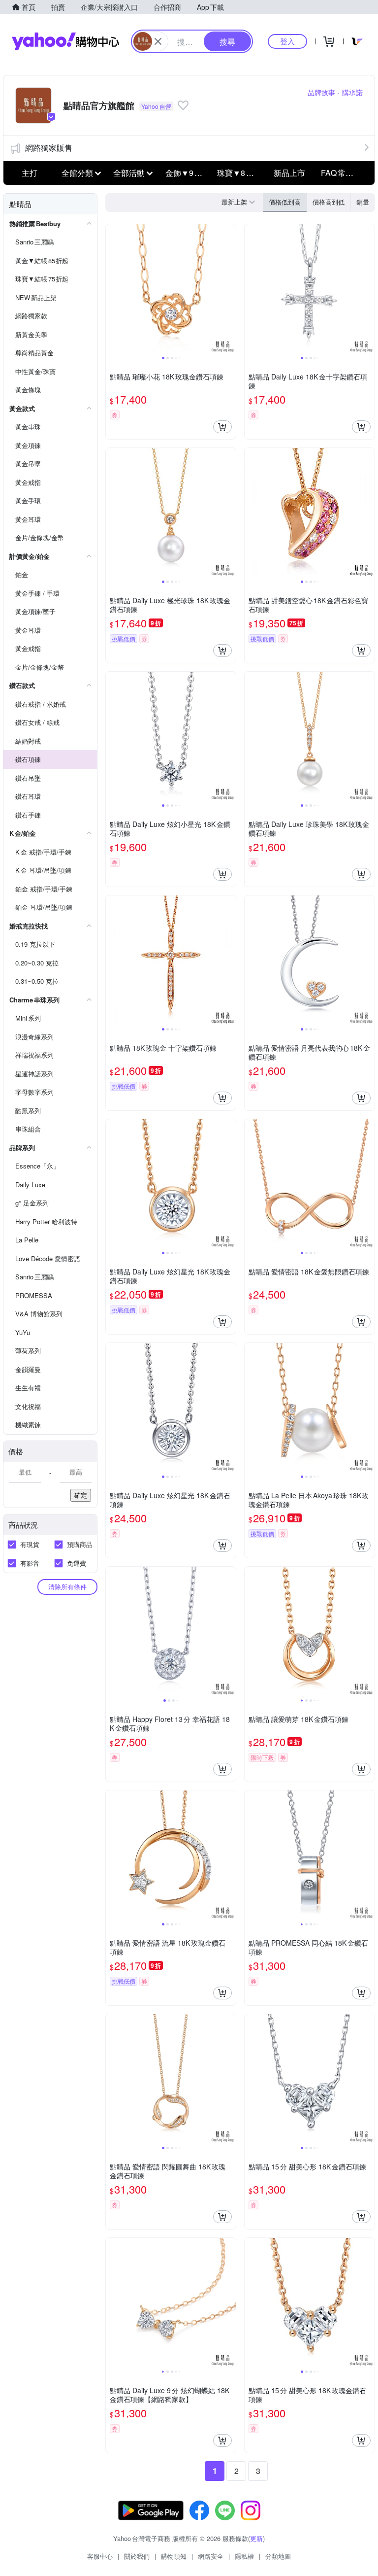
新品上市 (289, 173)
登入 (287, 41)
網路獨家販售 (49, 148)
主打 (30, 173)
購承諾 (352, 92)
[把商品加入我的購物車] (222, 427)
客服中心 (100, 2556)
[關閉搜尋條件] (158, 41)
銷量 (363, 202)
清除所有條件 (67, 1587)
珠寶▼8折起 (239, 173)
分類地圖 (278, 2556)
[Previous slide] (112, 289)
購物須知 (174, 2556)
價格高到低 (329, 202)
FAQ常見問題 (344, 173)
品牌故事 (321, 92)
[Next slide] (229, 289)
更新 (256, 2538)
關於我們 (137, 2556)
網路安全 (211, 2556)
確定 (81, 1495)
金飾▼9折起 (188, 173)
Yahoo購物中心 (65, 41)
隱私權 (244, 2556)
